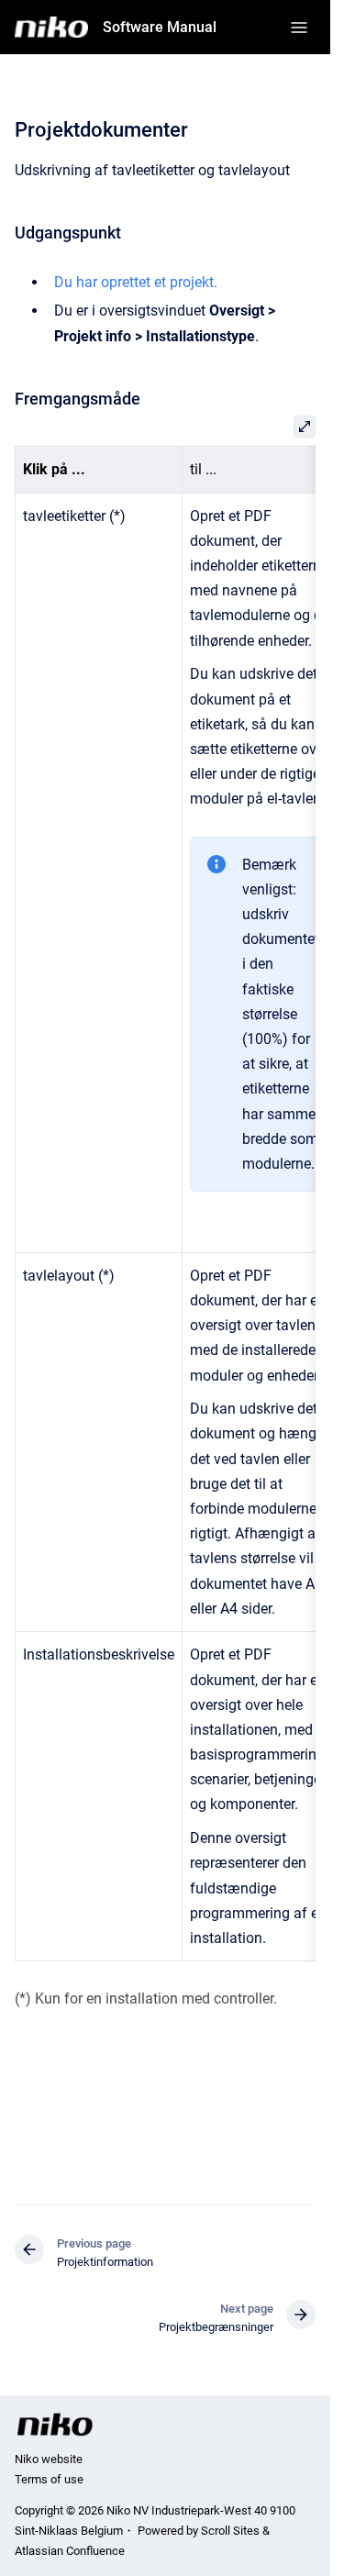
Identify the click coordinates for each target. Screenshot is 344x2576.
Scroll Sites (230, 2531)
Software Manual (160, 27)
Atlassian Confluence (70, 2551)
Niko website (49, 2459)
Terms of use (49, 2479)
